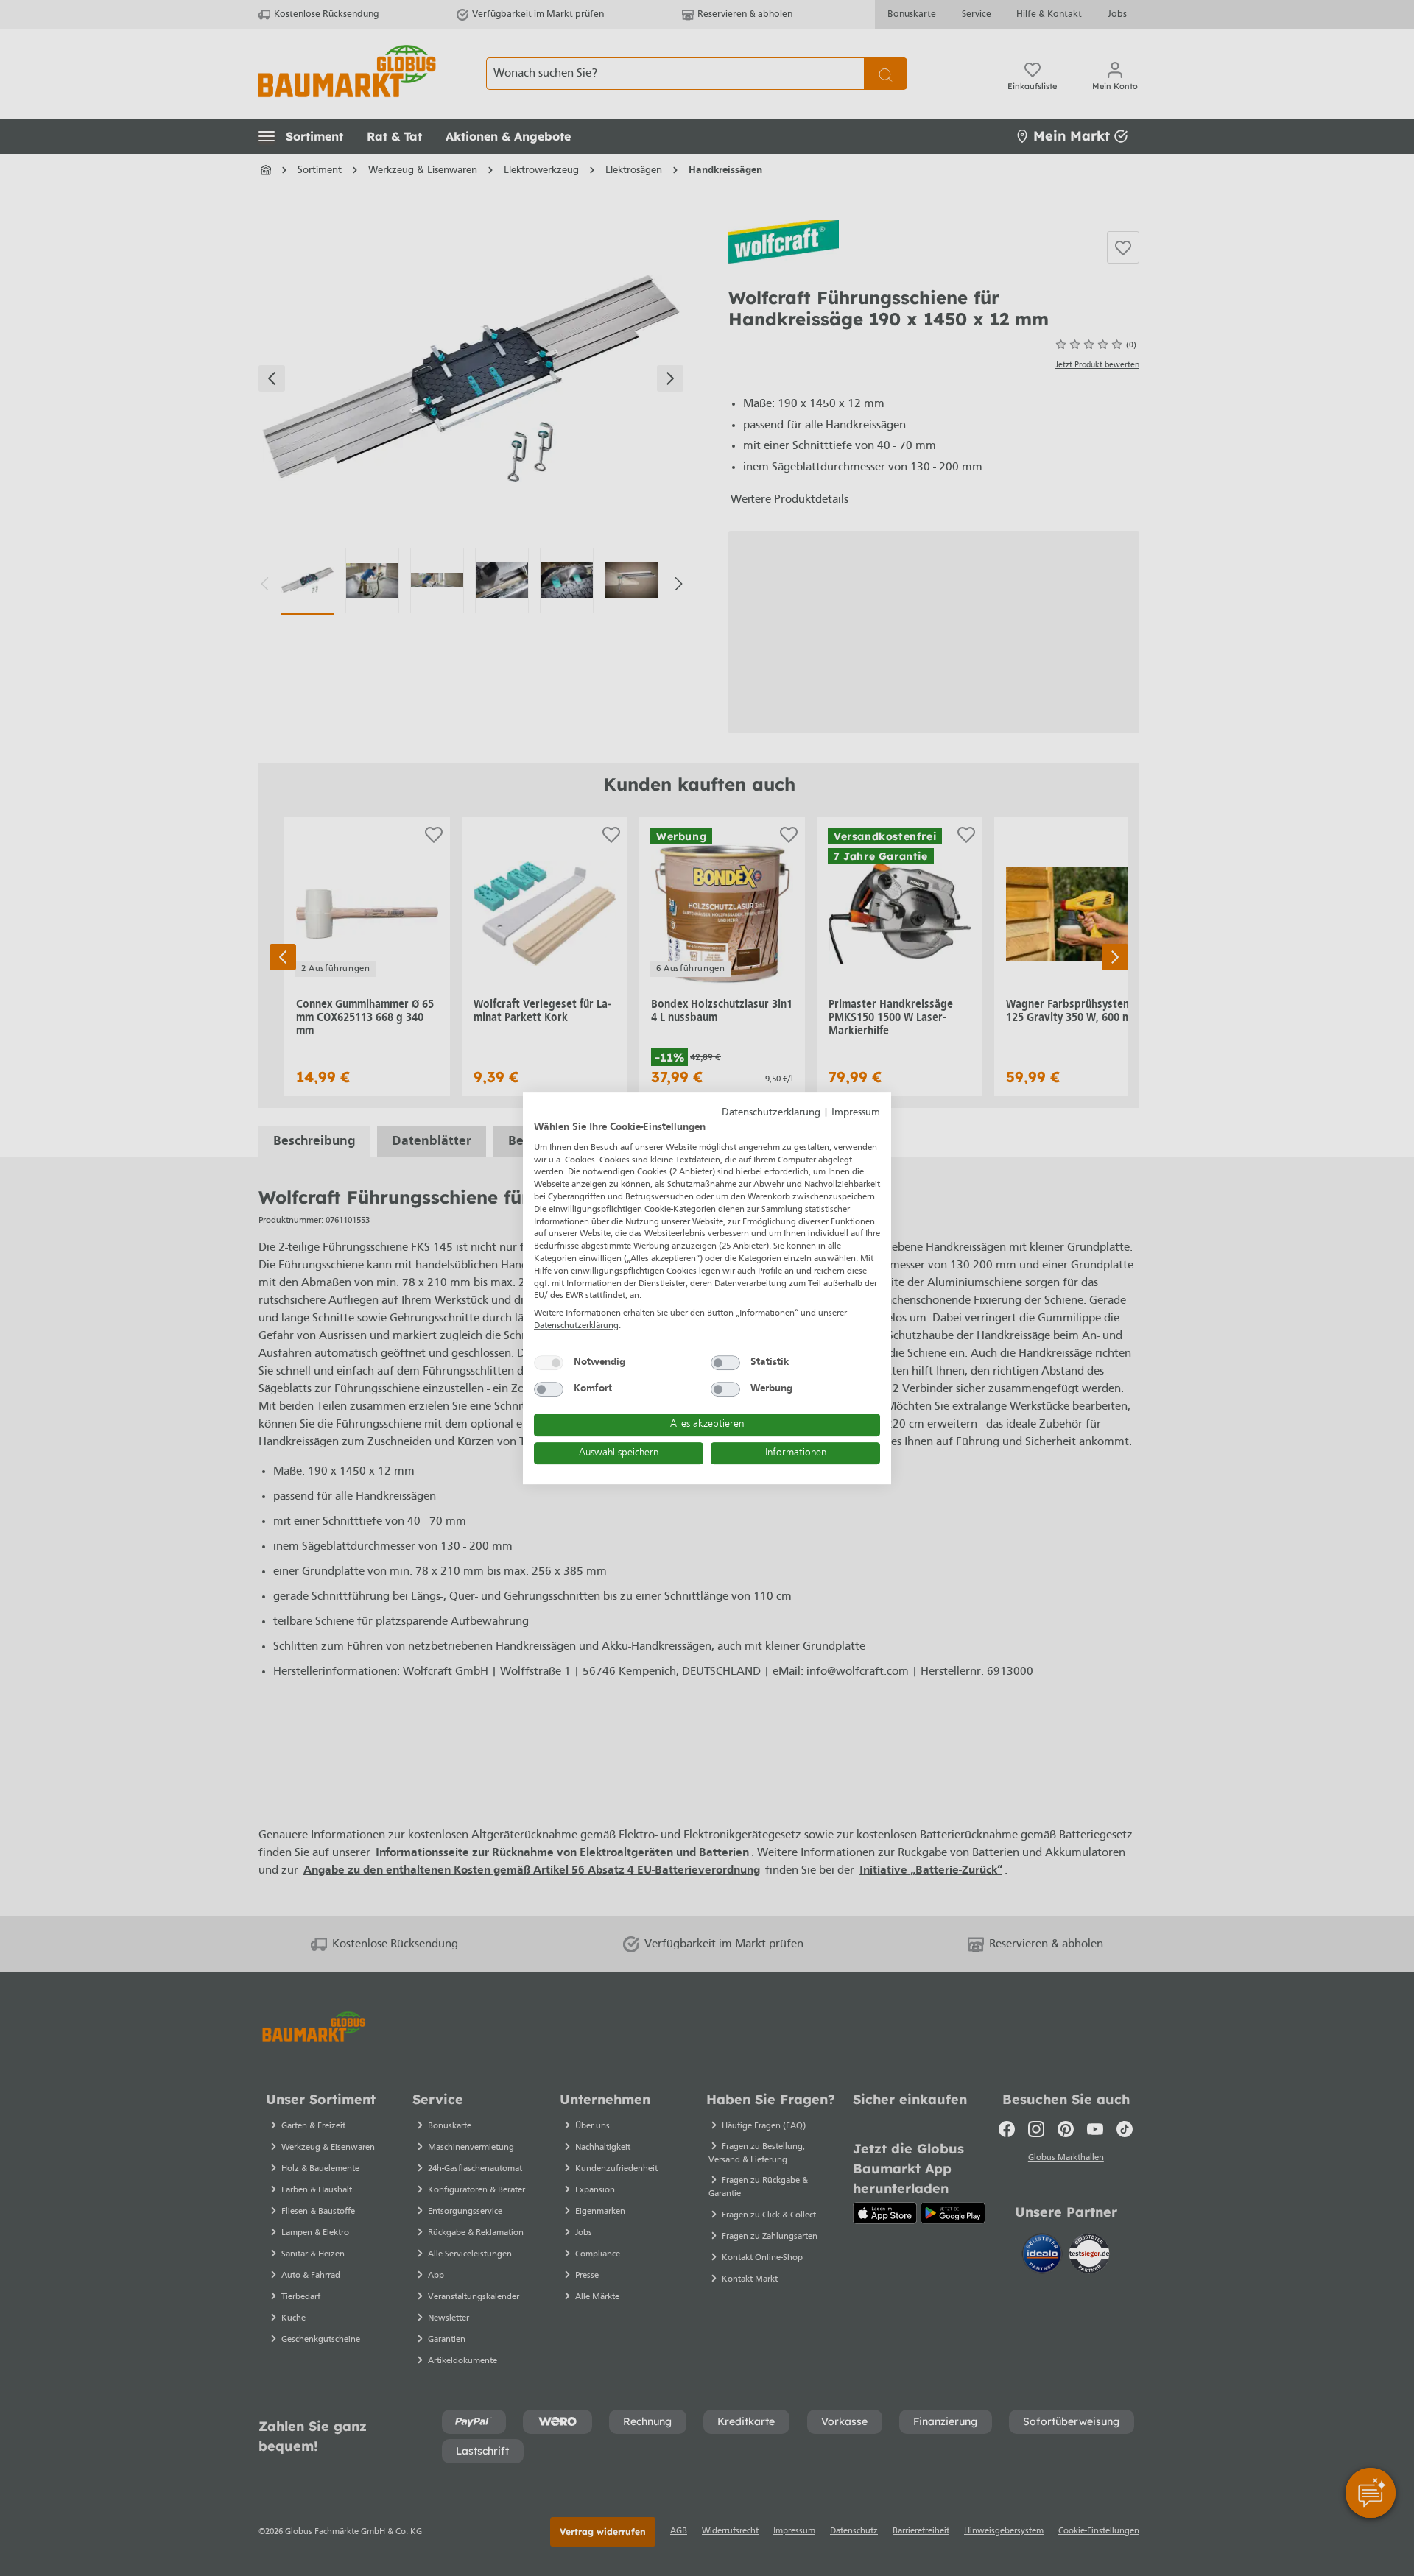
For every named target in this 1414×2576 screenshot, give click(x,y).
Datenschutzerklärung (771, 1113)
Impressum (856, 1113)
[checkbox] (549, 1363)
